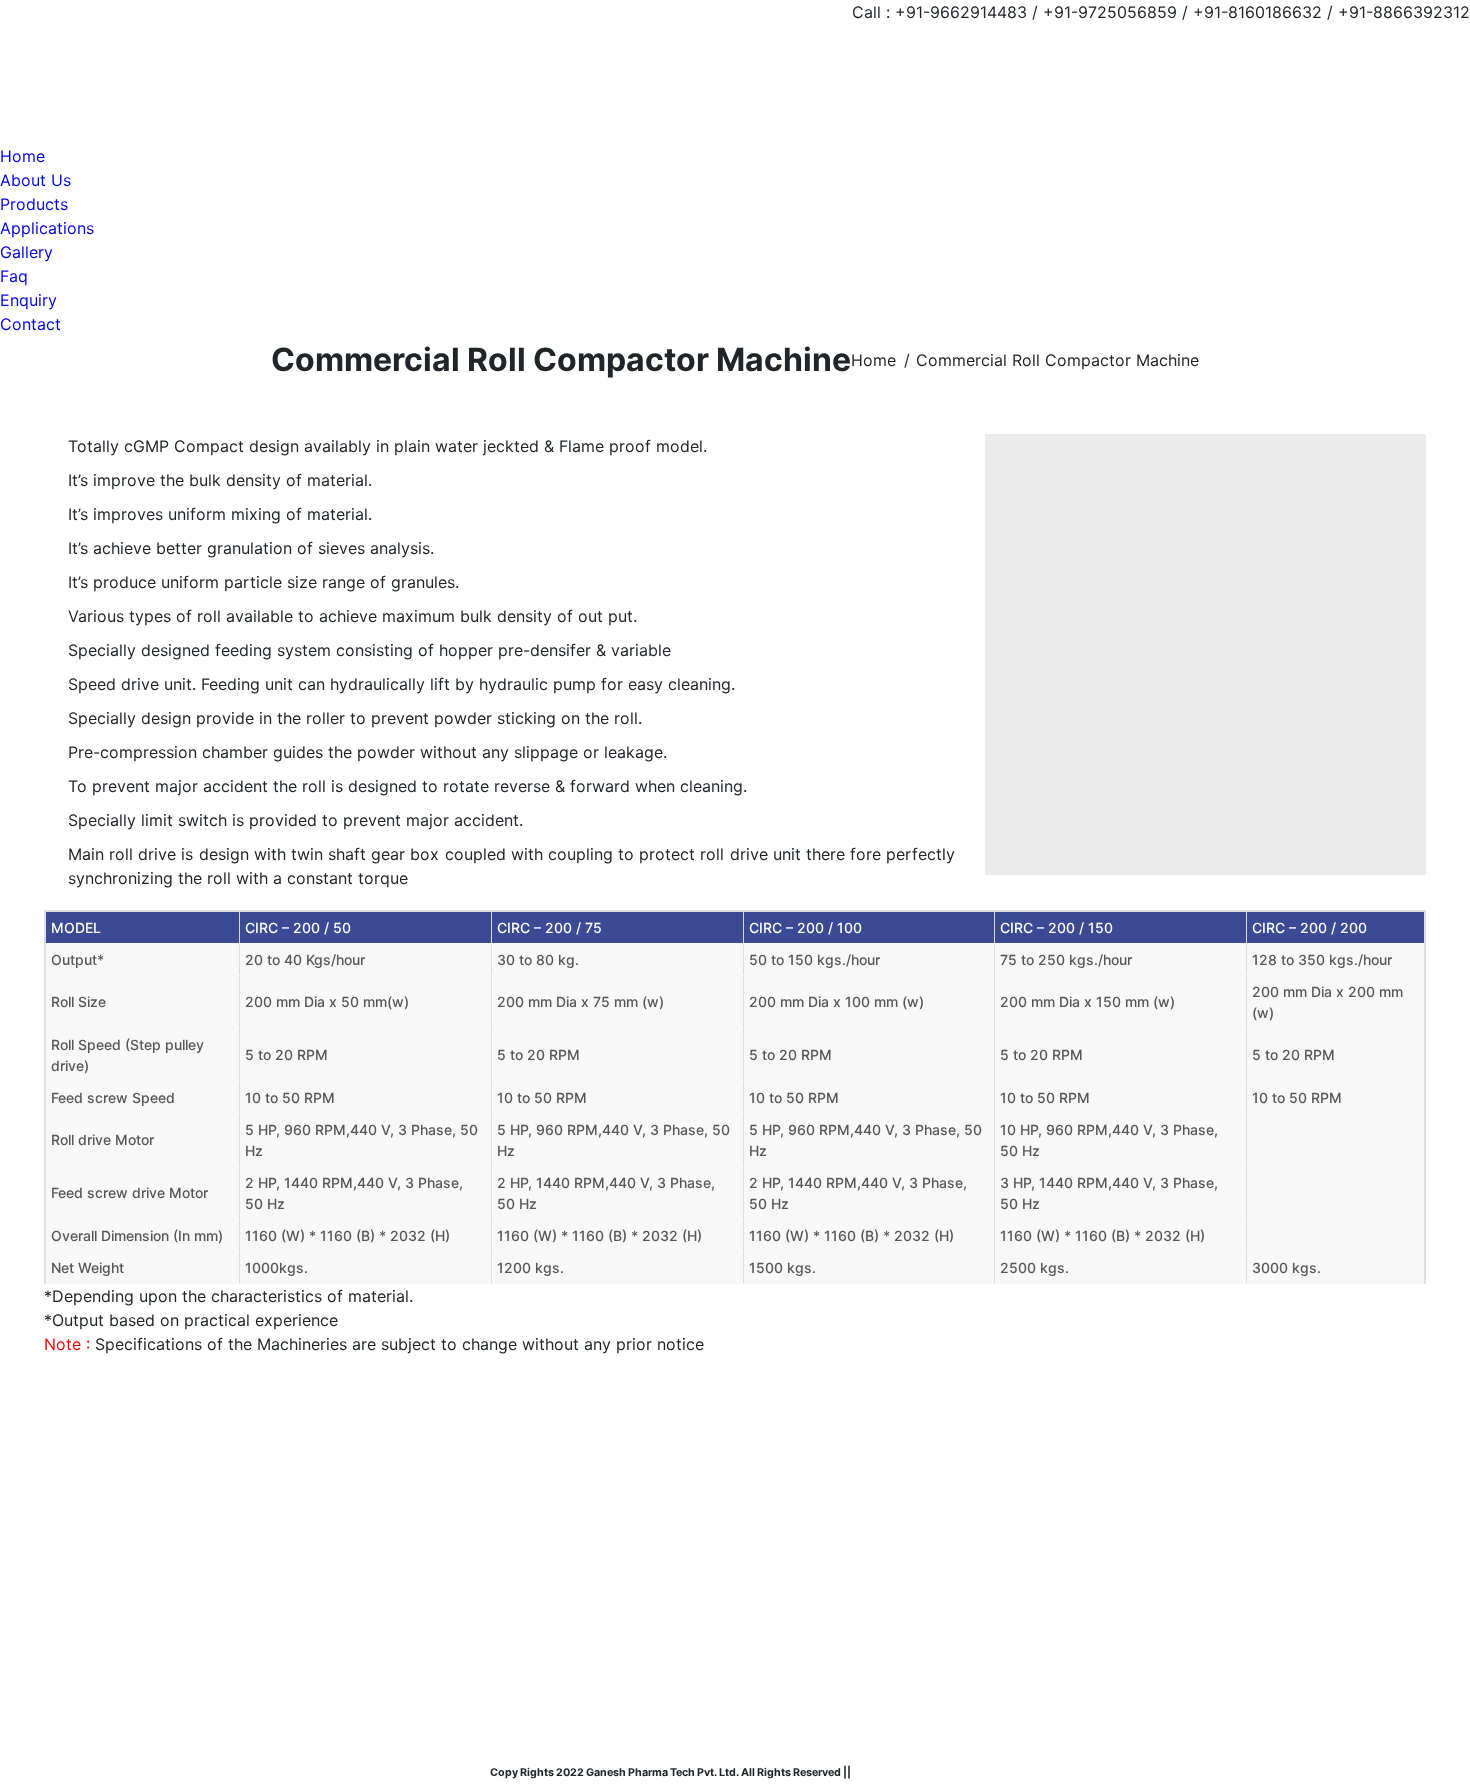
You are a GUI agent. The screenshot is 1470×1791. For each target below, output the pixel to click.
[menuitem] (22, 156)
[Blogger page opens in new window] (179, 1536)
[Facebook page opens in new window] (59, 1536)
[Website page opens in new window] (149, 1536)
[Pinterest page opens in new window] (119, 1536)
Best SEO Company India (917, 1772)
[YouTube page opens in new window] (89, 1536)
